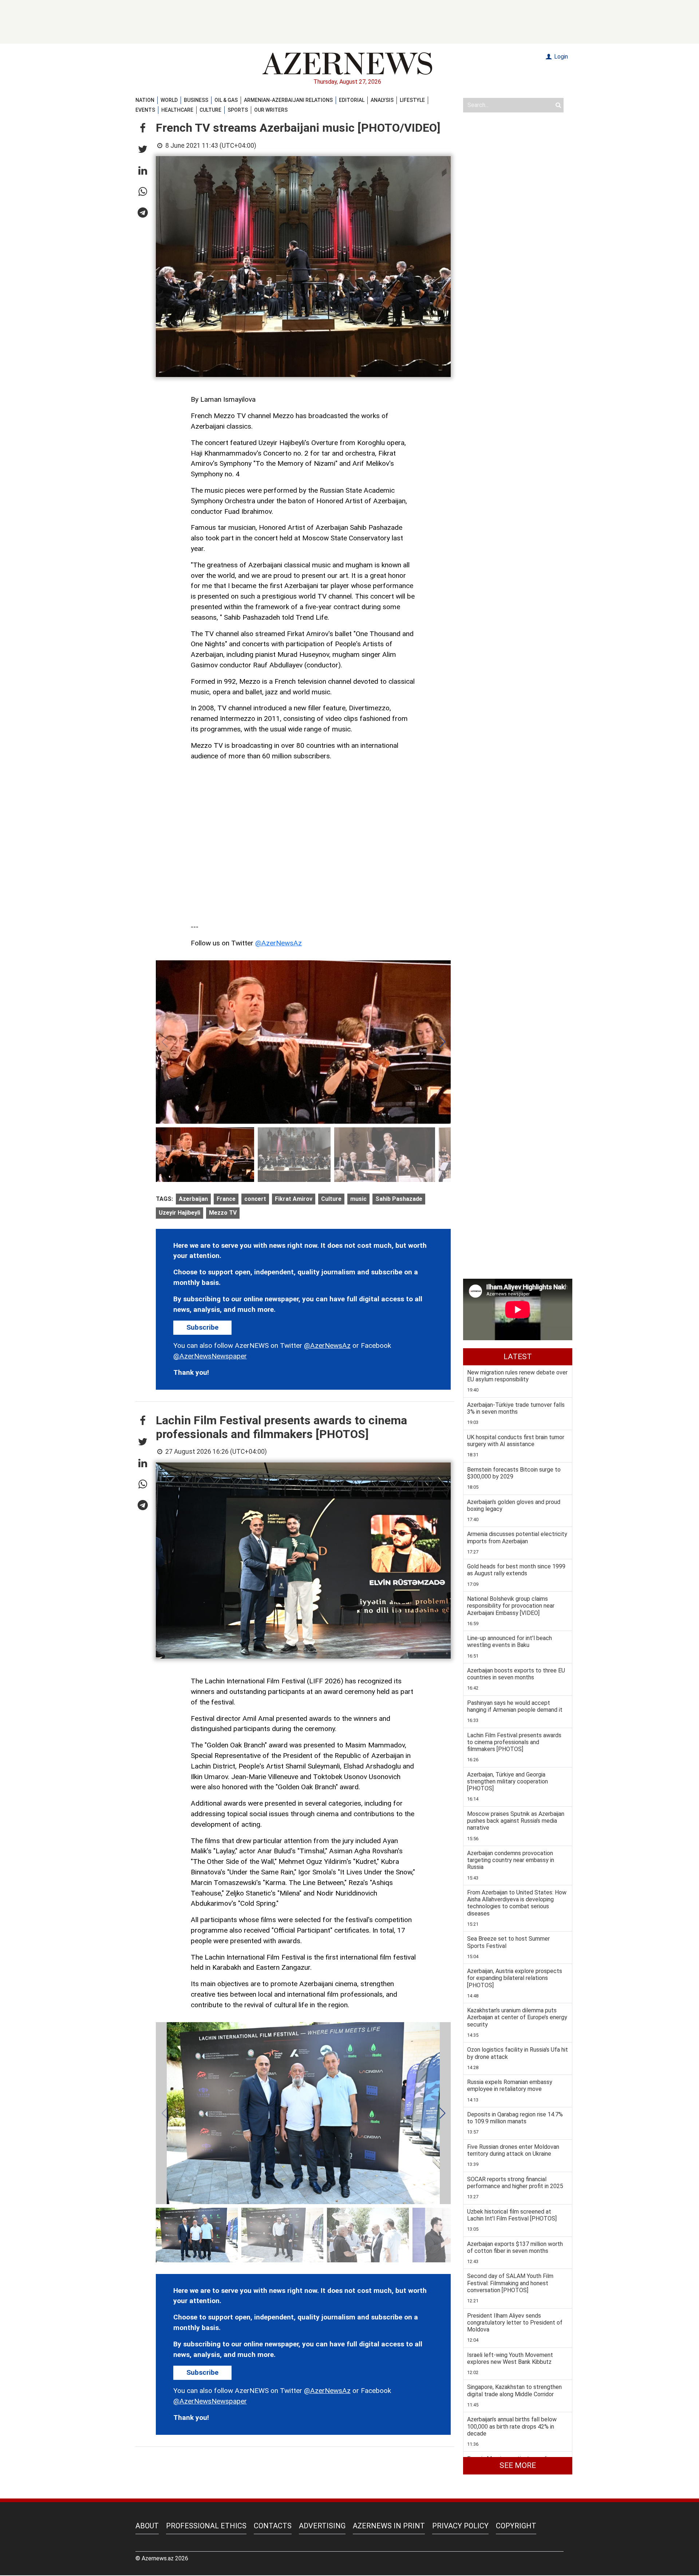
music (358, 1199)
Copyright (516, 2526)
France (226, 1199)
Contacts (273, 2526)
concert (255, 1199)
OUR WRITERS (271, 110)
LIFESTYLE (412, 100)
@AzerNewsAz (279, 943)
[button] (143, 128)
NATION (145, 100)
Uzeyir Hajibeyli (179, 1213)
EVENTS (145, 110)
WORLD (169, 100)
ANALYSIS (382, 100)
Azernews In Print (389, 2526)
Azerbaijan (193, 1199)
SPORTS (238, 110)
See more (518, 2465)
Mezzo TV (223, 1213)
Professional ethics (206, 2526)
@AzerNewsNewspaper (210, 1356)
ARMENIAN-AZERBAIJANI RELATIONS (288, 100)
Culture (331, 1199)
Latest (518, 1357)
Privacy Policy (460, 2526)
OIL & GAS (226, 100)
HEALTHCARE (177, 110)
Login (560, 57)
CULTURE (210, 110)
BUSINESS (196, 100)
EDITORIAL (352, 100)
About (147, 2526)
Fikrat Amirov (294, 1199)
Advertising (322, 2526)
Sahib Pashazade (399, 1199)
